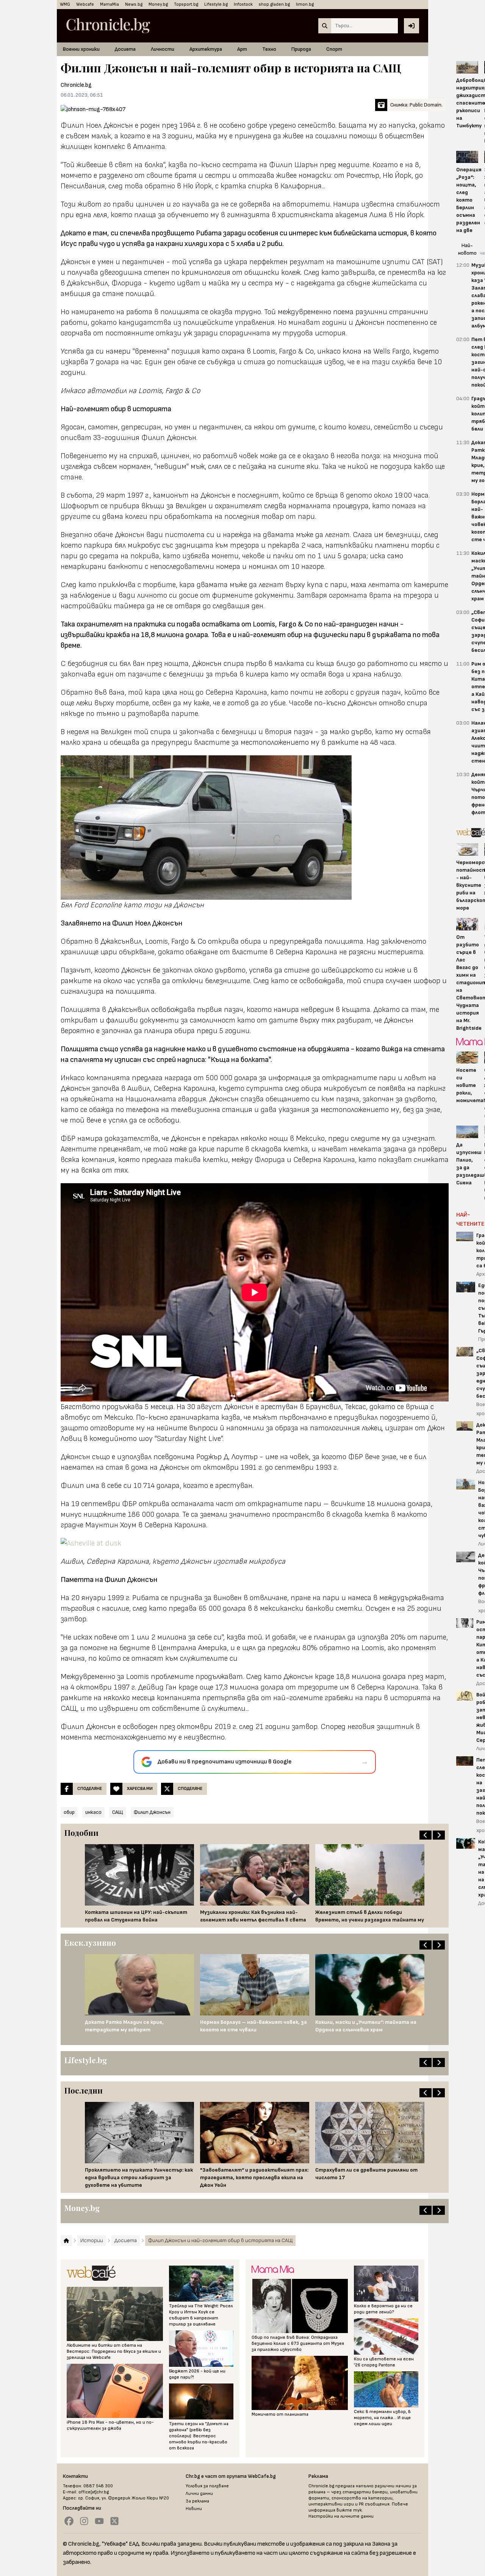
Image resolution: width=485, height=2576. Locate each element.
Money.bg (158, 4)
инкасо (93, 1812)
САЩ (118, 1812)
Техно (269, 49)
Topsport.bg (186, 4)
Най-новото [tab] (467, 249)
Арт (242, 49)
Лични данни (199, 2494)
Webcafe (85, 4)
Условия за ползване (207, 2486)
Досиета (125, 49)
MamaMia (110, 4)
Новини (194, 2509)
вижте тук (349, 2510)
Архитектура (206, 49)
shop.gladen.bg (274, 4)
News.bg (134, 4)
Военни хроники (81, 49)
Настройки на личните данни (341, 2516)
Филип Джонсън (152, 1812)
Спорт (334, 49)
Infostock (243, 4)
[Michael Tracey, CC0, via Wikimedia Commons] (255, 1543)
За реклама (197, 2501)
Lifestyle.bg (216, 4)
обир (69, 1812)
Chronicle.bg (76, 85)
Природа (301, 49)
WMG (65, 4)
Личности (163, 49)
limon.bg (305, 4)
